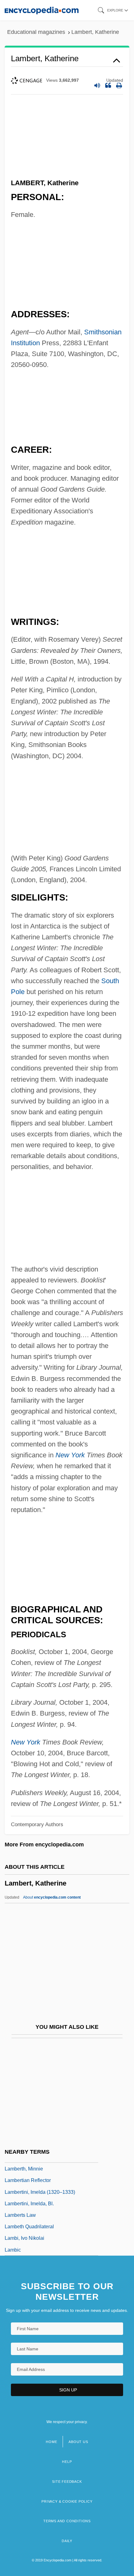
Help (67, 2462)
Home (51, 2442)
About (52, 1897)
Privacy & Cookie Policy (67, 2501)
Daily (67, 2541)
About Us (78, 2442)
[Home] (42, 10)
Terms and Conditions (67, 2521)
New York (70, 1455)
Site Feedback (67, 2482)
